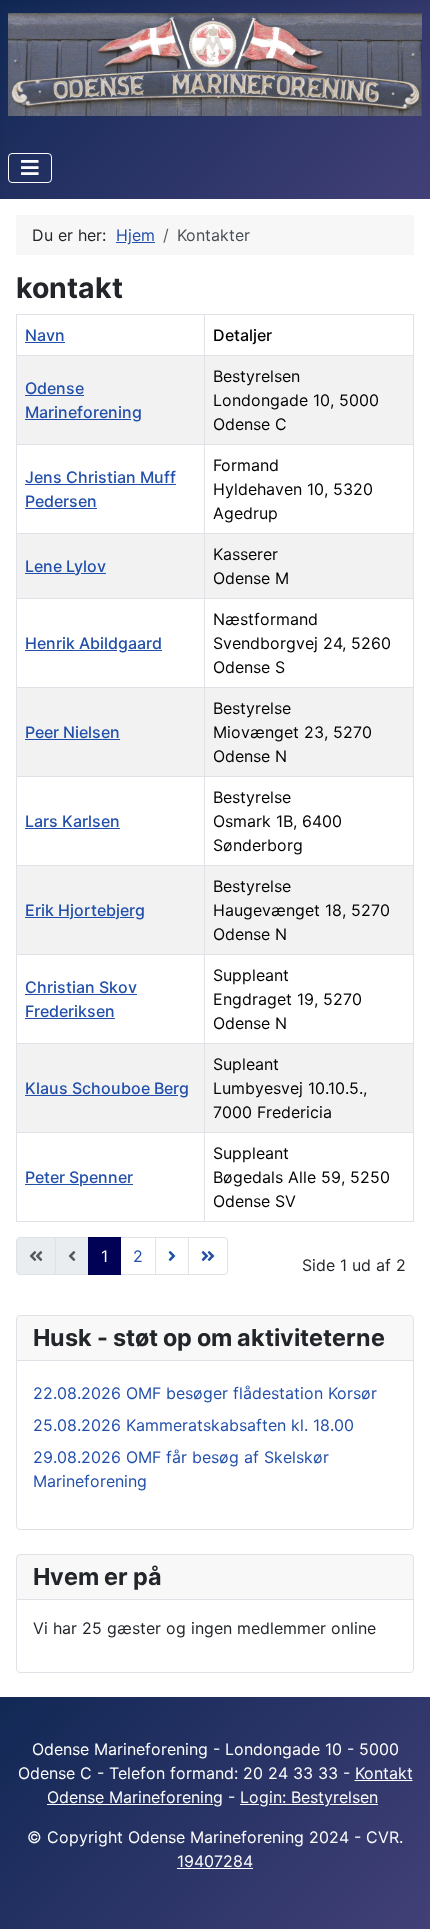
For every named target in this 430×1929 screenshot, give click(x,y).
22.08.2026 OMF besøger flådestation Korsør (205, 1393)
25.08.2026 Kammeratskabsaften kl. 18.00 (193, 1425)
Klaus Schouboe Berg (107, 1088)
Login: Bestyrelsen (309, 1797)
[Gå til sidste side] (208, 1256)
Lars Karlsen (72, 821)
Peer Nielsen (72, 732)
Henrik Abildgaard (93, 643)
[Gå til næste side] (172, 1256)
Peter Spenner (79, 1177)
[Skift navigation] (30, 168)
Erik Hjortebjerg (85, 910)
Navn (45, 335)
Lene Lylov (65, 566)
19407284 (215, 1861)
